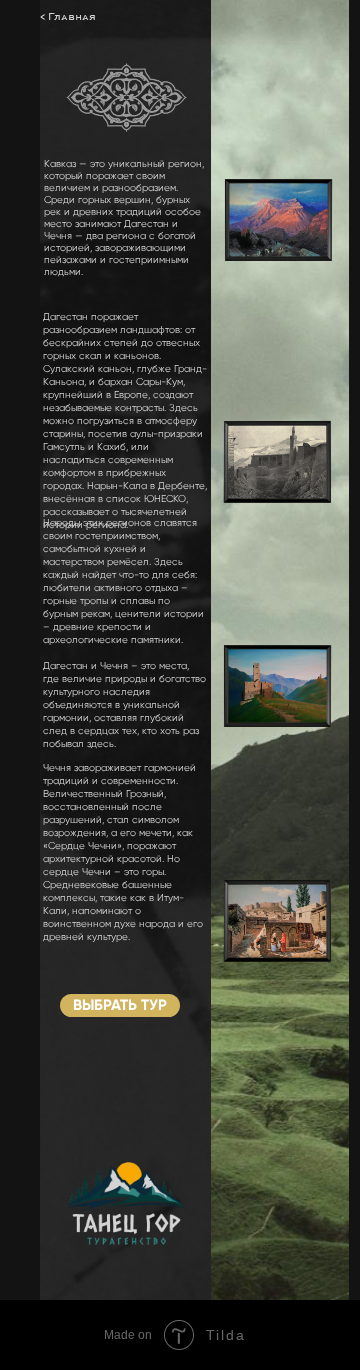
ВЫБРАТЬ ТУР (120, 1005)
